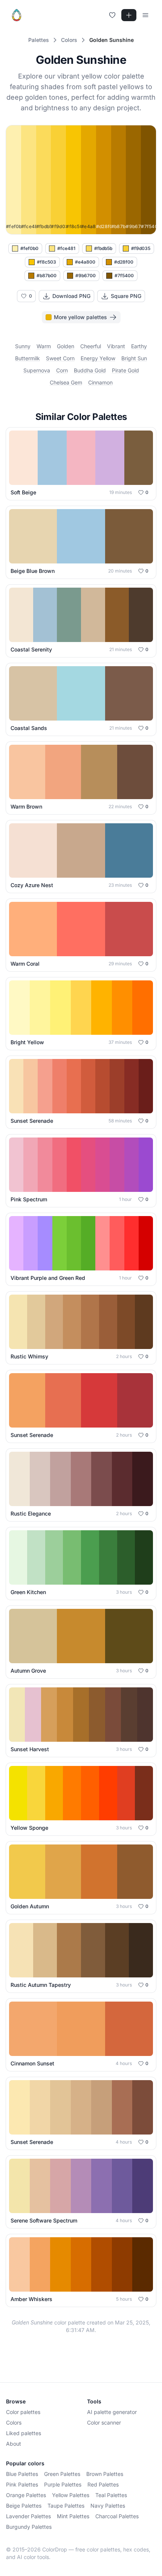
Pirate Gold (125, 370)
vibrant (116, 346)
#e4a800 (85, 262)
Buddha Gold (90, 370)
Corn (62, 370)
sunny (23, 346)
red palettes (103, 2484)
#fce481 (66, 248)
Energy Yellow (98, 358)
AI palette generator (112, 2412)
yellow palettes (71, 2495)
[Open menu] (145, 15)
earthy (139, 346)
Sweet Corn (60, 358)
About (14, 2444)
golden (66, 346)
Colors (14, 2422)
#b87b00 (47, 276)
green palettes (62, 2474)
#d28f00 (124, 262)
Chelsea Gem (66, 382)
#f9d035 (141, 248)
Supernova (37, 370)
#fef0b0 (29, 248)
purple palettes (63, 2484)
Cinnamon (100, 382)
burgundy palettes (29, 2527)
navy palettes (108, 2506)
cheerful (91, 346)
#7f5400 (124, 276)
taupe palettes (66, 2506)
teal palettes (111, 2495)
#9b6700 (86, 276)
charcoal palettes (117, 2516)
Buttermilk (28, 358)
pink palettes (22, 2484)
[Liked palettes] (112, 15)
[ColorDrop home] (17, 15)
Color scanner (104, 2422)
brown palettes (105, 2474)
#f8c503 (47, 262)
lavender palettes (28, 2516)
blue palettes (22, 2474)
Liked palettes (24, 2433)
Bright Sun (134, 358)
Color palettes (23, 2412)
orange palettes (26, 2495)
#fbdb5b (103, 248)
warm (44, 346)
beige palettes (24, 2506)
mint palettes (73, 2516)
